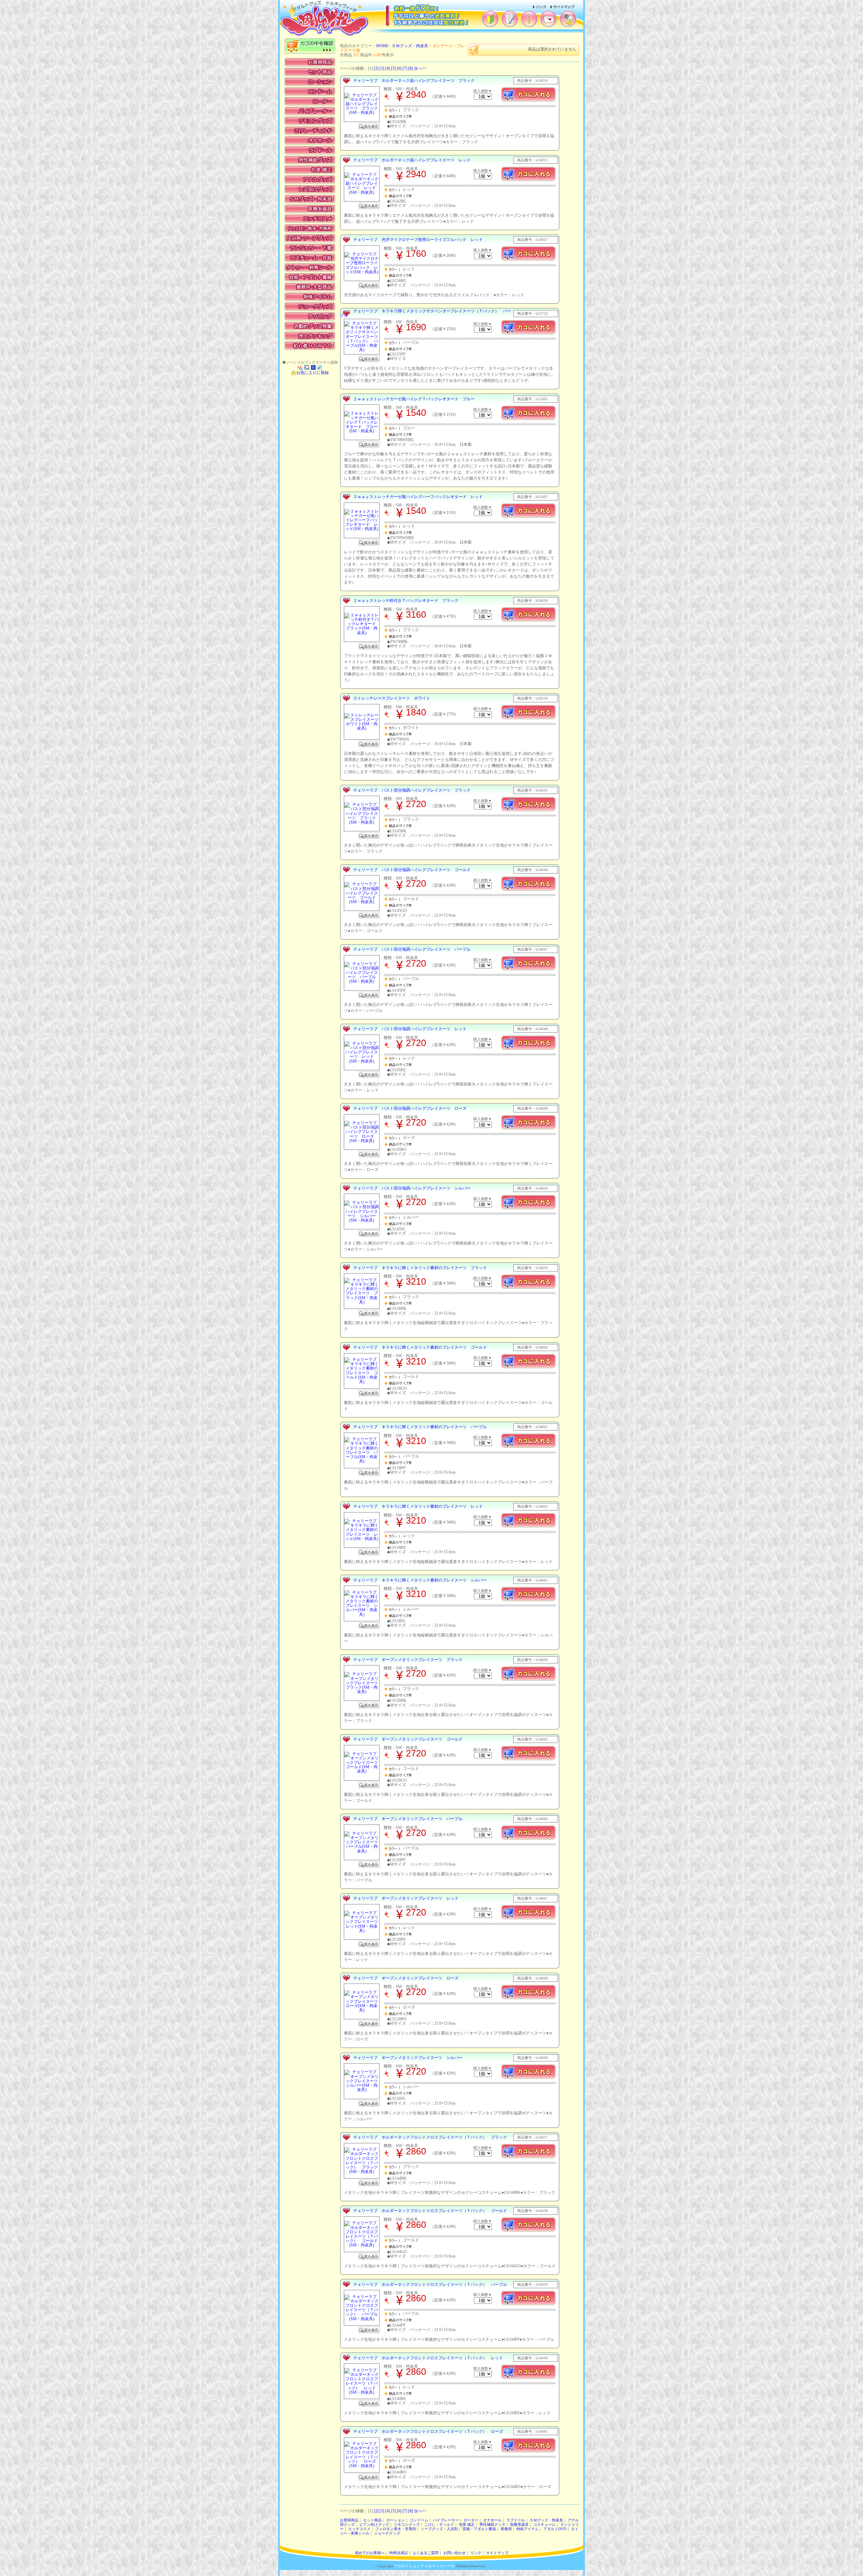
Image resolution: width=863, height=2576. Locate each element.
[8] (411, 68)
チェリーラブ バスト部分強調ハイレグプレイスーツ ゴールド (412, 870)
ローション (396, 2520)
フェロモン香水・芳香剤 (396, 2529)
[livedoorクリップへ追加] (320, 367)
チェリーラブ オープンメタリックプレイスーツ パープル (408, 1819)
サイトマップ (497, 2553)
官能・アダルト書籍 (479, 2529)
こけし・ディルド (439, 2525)
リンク (476, 2553)
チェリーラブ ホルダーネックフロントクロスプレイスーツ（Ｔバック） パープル (430, 2284)
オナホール (492, 2520)
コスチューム (544, 2525)
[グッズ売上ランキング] (310, 336)
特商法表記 (399, 2553)
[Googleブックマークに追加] (307, 367)
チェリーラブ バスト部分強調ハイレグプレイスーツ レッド (410, 1029)
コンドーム (419, 2520)
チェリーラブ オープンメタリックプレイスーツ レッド (406, 1898)
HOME (382, 46)
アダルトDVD (555, 2529)
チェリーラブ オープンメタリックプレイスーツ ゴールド (408, 1739)
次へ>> (420, 68)
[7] (405, 68)
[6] (399, 68)
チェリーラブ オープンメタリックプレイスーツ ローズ (406, 1978)
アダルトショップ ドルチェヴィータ (424, 2566)
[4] (388, 68)
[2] (376, 68)
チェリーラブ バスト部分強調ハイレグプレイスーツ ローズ (410, 1108)
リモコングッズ (407, 2525)
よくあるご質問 (426, 2553)
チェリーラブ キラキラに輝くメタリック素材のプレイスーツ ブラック (420, 1268)
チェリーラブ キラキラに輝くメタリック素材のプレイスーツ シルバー (420, 1580)
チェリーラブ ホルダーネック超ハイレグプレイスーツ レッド (412, 160)
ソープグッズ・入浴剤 (439, 2529)
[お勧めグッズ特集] (310, 326)
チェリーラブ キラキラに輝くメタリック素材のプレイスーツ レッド (418, 1506)
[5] (393, 68)
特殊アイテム (528, 2529)
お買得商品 (349, 2520)
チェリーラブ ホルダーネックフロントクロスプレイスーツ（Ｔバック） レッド (428, 2358)
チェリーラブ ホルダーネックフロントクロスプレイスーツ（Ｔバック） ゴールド (430, 2211)
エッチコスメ (359, 2529)
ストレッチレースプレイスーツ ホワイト (392, 698)
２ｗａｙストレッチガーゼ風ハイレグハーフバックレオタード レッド (418, 497)
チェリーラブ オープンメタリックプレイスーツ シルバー (408, 2058)
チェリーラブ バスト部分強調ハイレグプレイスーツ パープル (412, 949)
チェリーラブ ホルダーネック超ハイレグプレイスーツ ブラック (414, 81)
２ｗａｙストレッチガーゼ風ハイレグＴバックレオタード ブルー (414, 399)
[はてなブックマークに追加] (313, 367)
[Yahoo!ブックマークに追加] (300, 367)
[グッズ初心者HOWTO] (310, 346)
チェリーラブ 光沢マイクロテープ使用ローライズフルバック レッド (418, 240)
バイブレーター (446, 2520)
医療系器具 (519, 2525)
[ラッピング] (310, 316)
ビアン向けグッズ (374, 2525)
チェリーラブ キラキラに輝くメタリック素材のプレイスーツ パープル (420, 1427)
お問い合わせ (454, 2553)
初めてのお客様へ (370, 2553)
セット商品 (372, 2520)
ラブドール (516, 2520)
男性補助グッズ (492, 2525)
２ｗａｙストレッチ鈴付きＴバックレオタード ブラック (406, 601)
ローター (471, 2520)
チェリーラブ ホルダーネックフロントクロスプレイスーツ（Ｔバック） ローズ (428, 2431)
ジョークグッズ (387, 2533)
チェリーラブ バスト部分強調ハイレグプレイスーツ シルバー (412, 1188)
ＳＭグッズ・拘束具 (410, 46)
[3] (382, 68)
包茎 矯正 (467, 2525)
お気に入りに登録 (313, 373)
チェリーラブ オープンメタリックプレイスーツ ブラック (408, 1660)
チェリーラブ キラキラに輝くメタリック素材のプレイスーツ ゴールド (420, 1347)
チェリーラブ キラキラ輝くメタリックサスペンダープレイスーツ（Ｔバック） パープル (425, 313)
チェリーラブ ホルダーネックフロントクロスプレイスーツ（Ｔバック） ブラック (430, 2137)
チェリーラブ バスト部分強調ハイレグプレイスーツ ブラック (412, 790)
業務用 (506, 2529)
